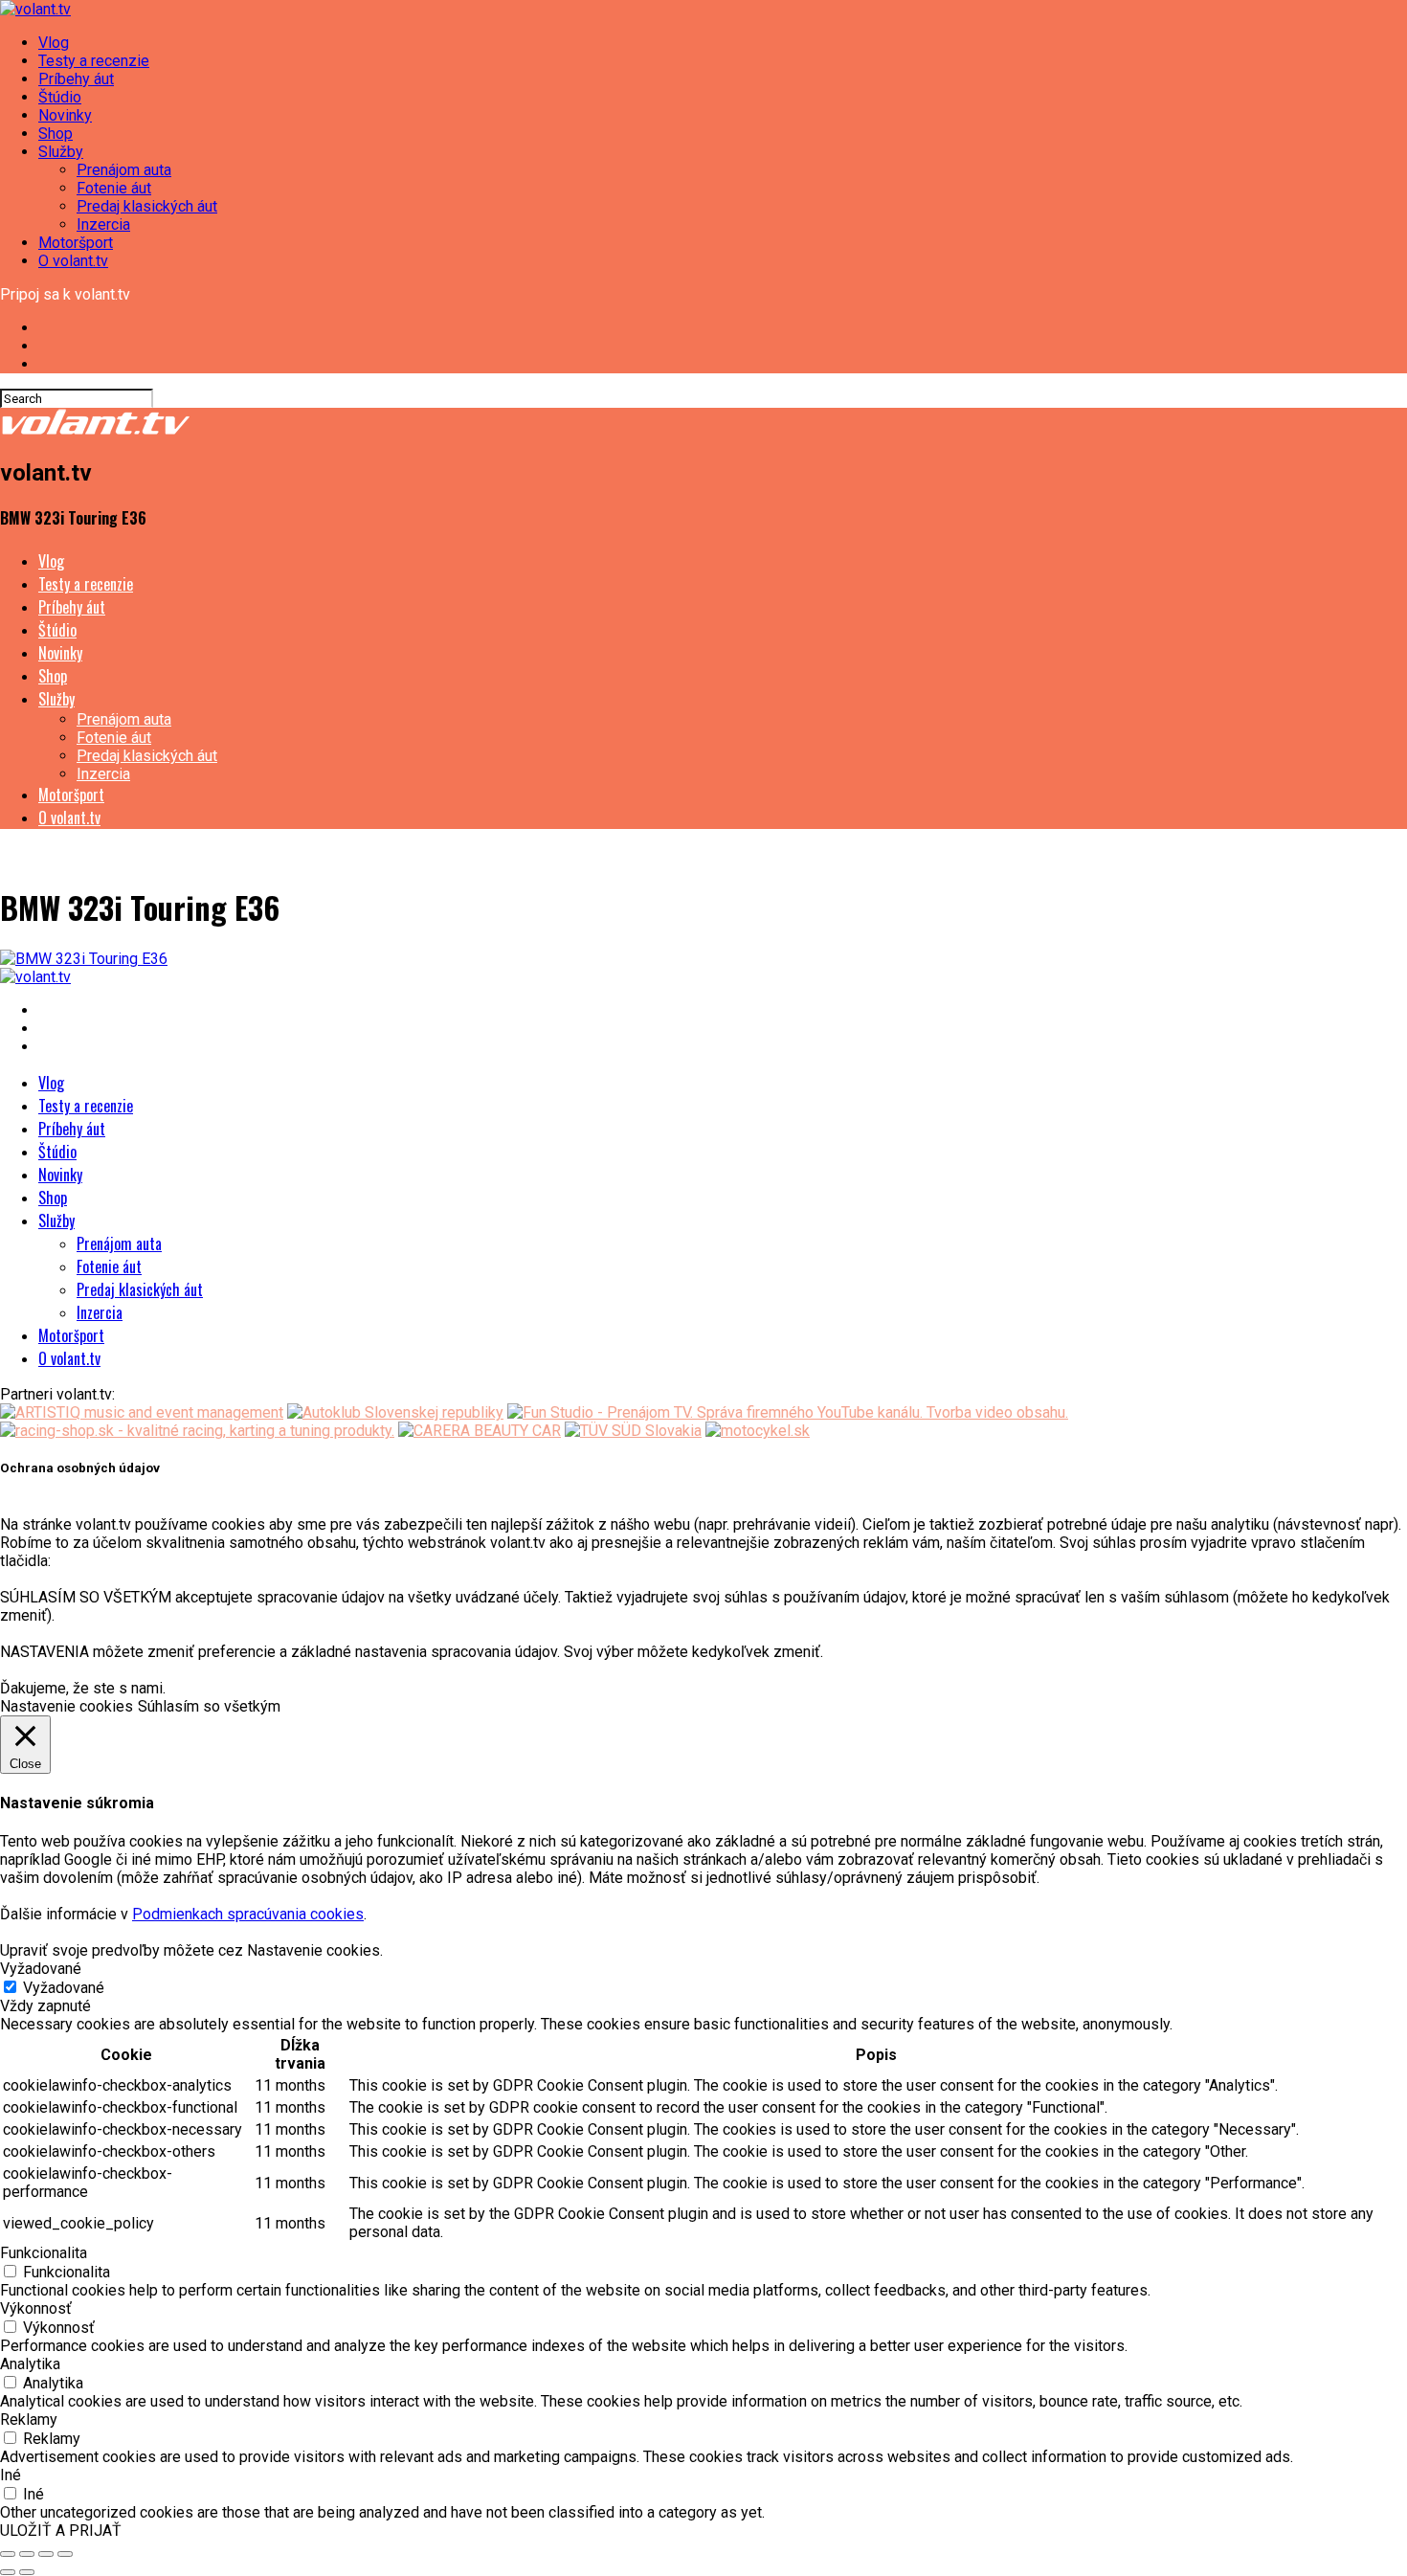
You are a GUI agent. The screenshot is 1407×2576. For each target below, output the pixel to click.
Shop (56, 134)
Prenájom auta (124, 170)
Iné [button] (11, 2475)
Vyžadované (64, 1988)
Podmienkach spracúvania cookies (248, 1914)
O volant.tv (73, 261)
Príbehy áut (76, 79)
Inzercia (103, 224)
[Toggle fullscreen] (46, 2554)
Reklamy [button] (29, 2419)
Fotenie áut (114, 188)
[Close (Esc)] (8, 2554)
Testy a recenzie (94, 61)
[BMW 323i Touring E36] (84, 959)
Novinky (65, 115)
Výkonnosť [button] (36, 2308)
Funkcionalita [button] (44, 2253)
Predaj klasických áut (147, 206)
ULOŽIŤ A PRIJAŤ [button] (61, 2531)
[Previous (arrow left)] (8, 2572)
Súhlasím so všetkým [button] (209, 1706)
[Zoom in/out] (65, 2554)
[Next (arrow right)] (27, 2572)
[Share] (27, 2554)
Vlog (54, 43)
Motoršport (76, 243)
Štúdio (60, 97)
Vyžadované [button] (41, 1969)
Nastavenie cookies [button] (67, 1706)
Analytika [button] (30, 2364)
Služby (61, 152)
